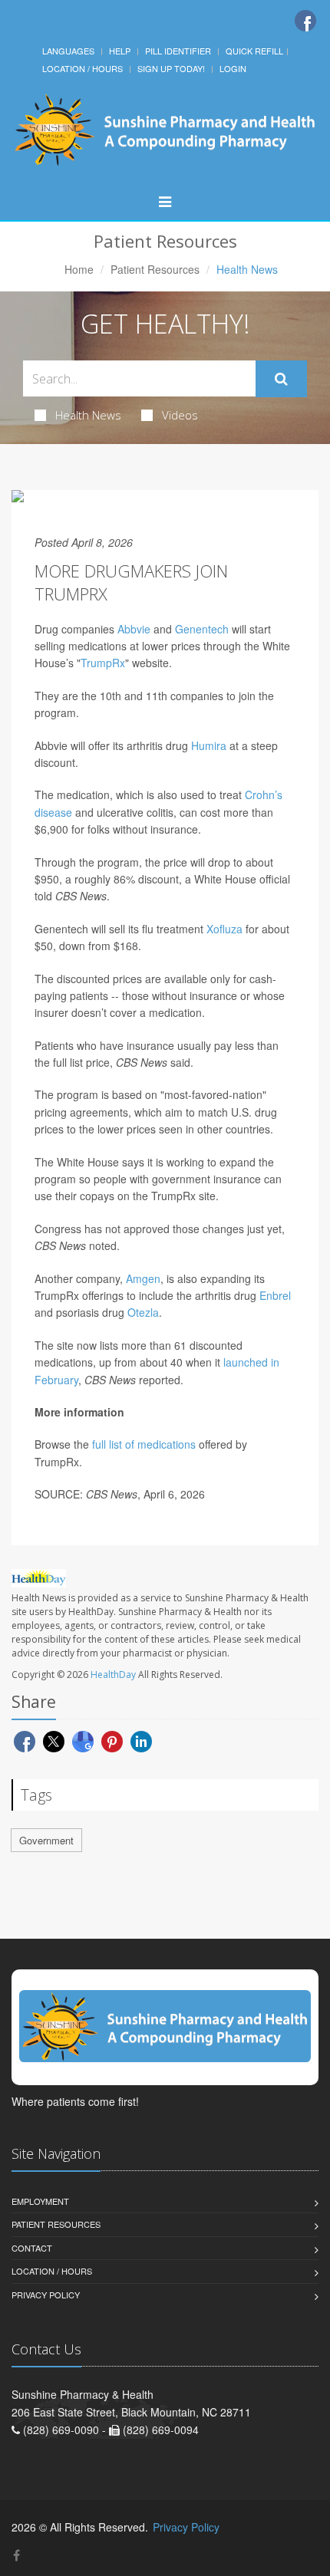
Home (79, 269)
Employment (40, 2201)
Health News (88, 415)
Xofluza (224, 929)
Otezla (143, 1312)
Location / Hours (82, 68)
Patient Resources (155, 269)
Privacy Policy (46, 2295)
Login (233, 68)
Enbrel (275, 1295)
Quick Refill (254, 51)
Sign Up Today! (171, 68)
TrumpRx (103, 663)
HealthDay (113, 1675)
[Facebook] (305, 21)
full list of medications (144, 1444)
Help (120, 51)
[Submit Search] (281, 379)
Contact (32, 2248)
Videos (180, 415)
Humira (209, 745)
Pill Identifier (178, 51)
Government (46, 1840)
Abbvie (134, 629)
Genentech (202, 629)
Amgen (143, 1278)
